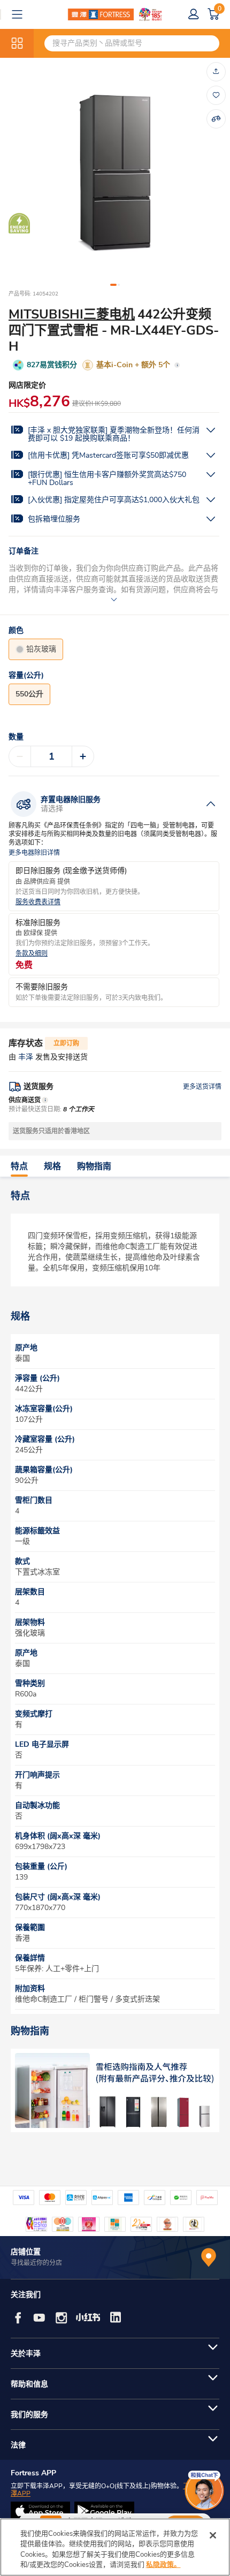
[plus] (83, 756)
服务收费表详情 (38, 902)
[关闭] (213, 2535)
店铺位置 (26, 2252)
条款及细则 (32, 954)
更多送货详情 (202, 1087)
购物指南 (94, 1166)
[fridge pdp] (115, 2090)
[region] (115, 2547)
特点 (19, 1166)
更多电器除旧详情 (34, 853)
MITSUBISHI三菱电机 (72, 314)
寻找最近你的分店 (36, 2263)
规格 (52, 1166)
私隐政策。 (163, 2565)
